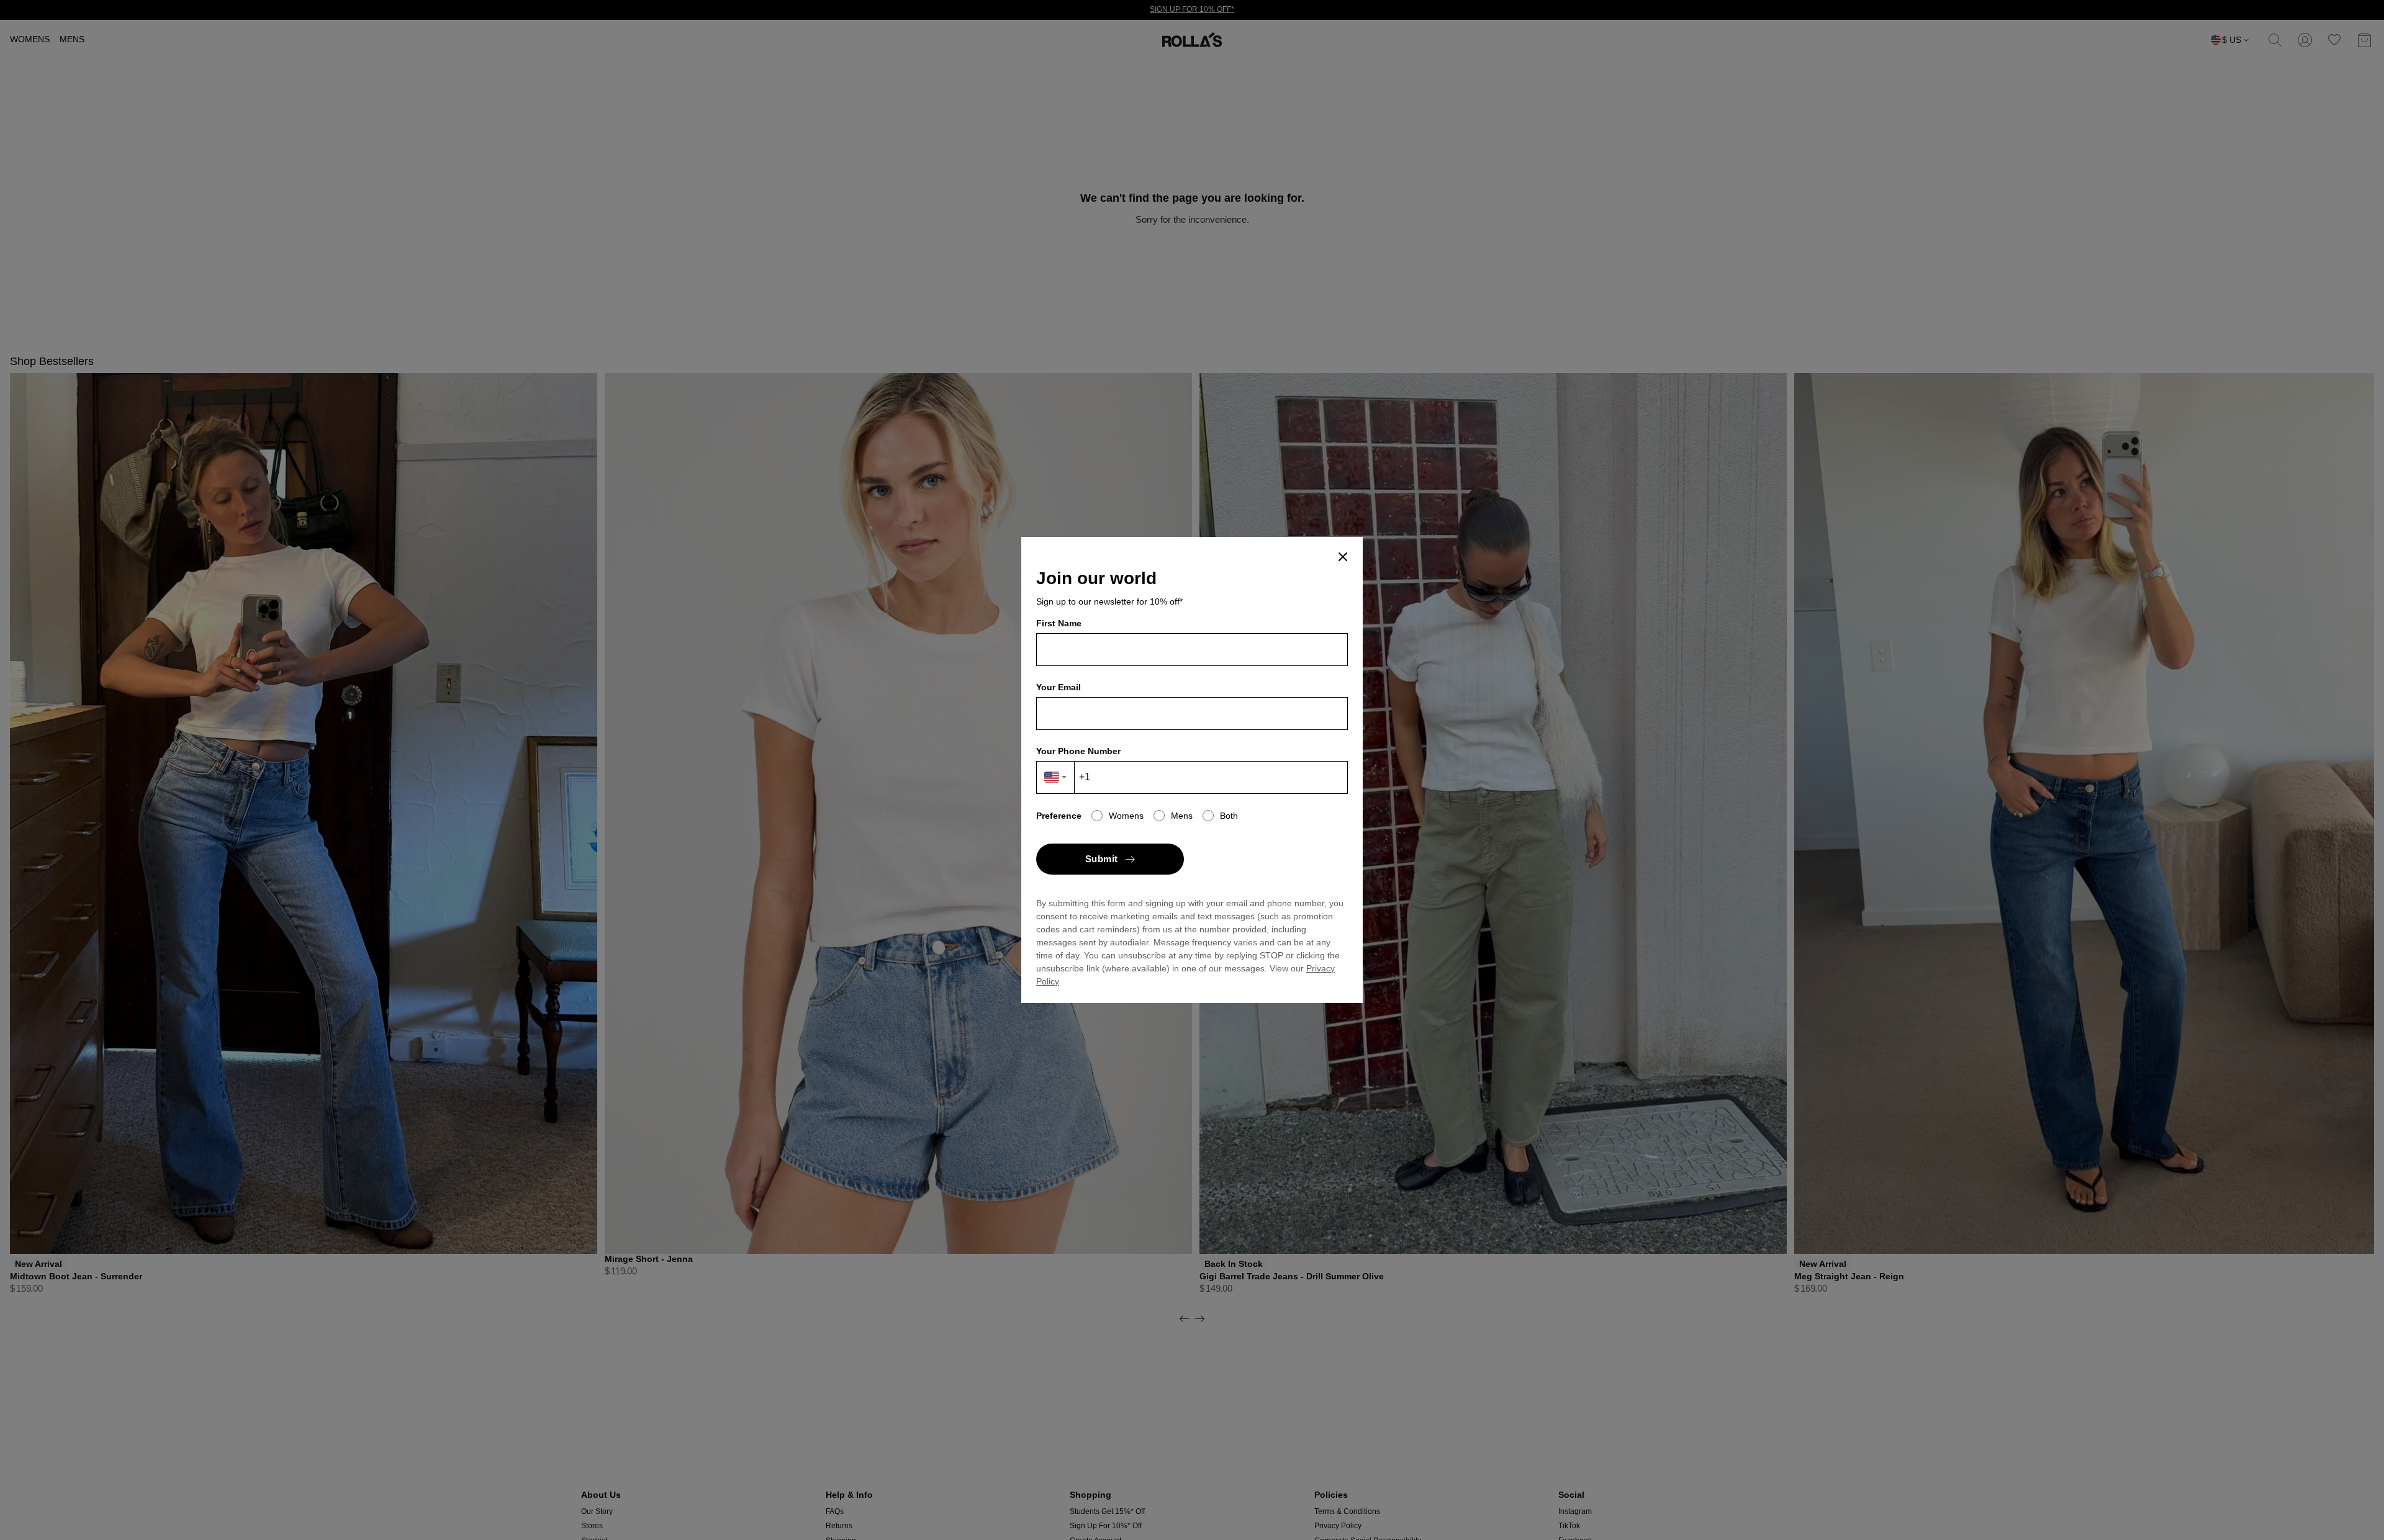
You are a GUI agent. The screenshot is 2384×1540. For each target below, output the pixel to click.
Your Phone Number (1078, 751)
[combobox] (1056, 777)
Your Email (1059, 687)
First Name (1059, 623)
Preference (1059, 816)
